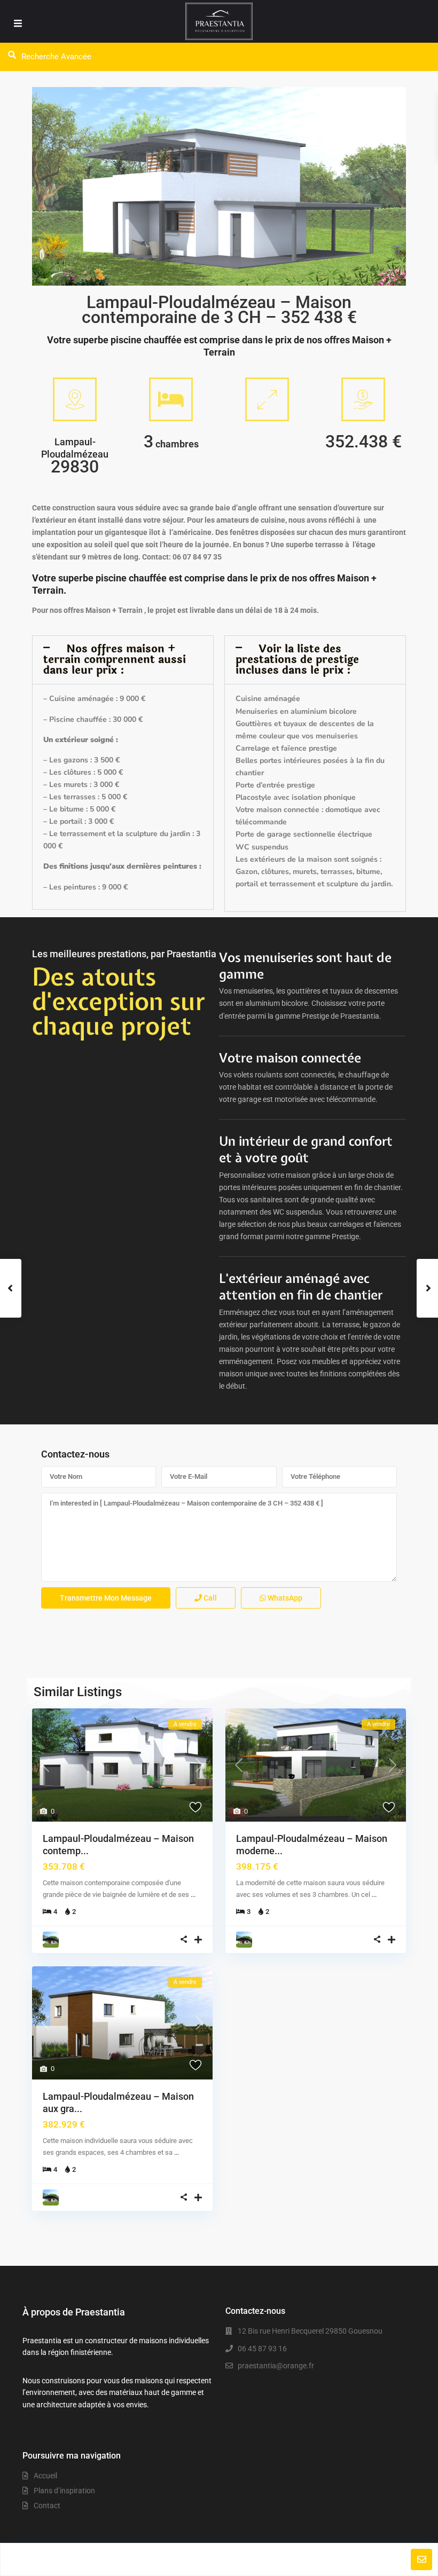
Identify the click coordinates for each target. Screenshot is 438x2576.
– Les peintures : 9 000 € (85, 887)
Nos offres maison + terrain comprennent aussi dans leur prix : (115, 660)
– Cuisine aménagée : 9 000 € (94, 699)
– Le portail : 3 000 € (79, 821)
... (193, 1894)
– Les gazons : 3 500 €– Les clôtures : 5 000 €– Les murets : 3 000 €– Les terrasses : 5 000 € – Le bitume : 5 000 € (85, 785)
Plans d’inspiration (64, 2491)
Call (209, 1598)
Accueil (45, 2476)
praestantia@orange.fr (276, 2366)
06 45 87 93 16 (262, 2349)
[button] (123, 660)
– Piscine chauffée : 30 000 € (93, 719)
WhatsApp (284, 1598)
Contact (47, 2506)
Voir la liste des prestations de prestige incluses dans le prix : (297, 660)
